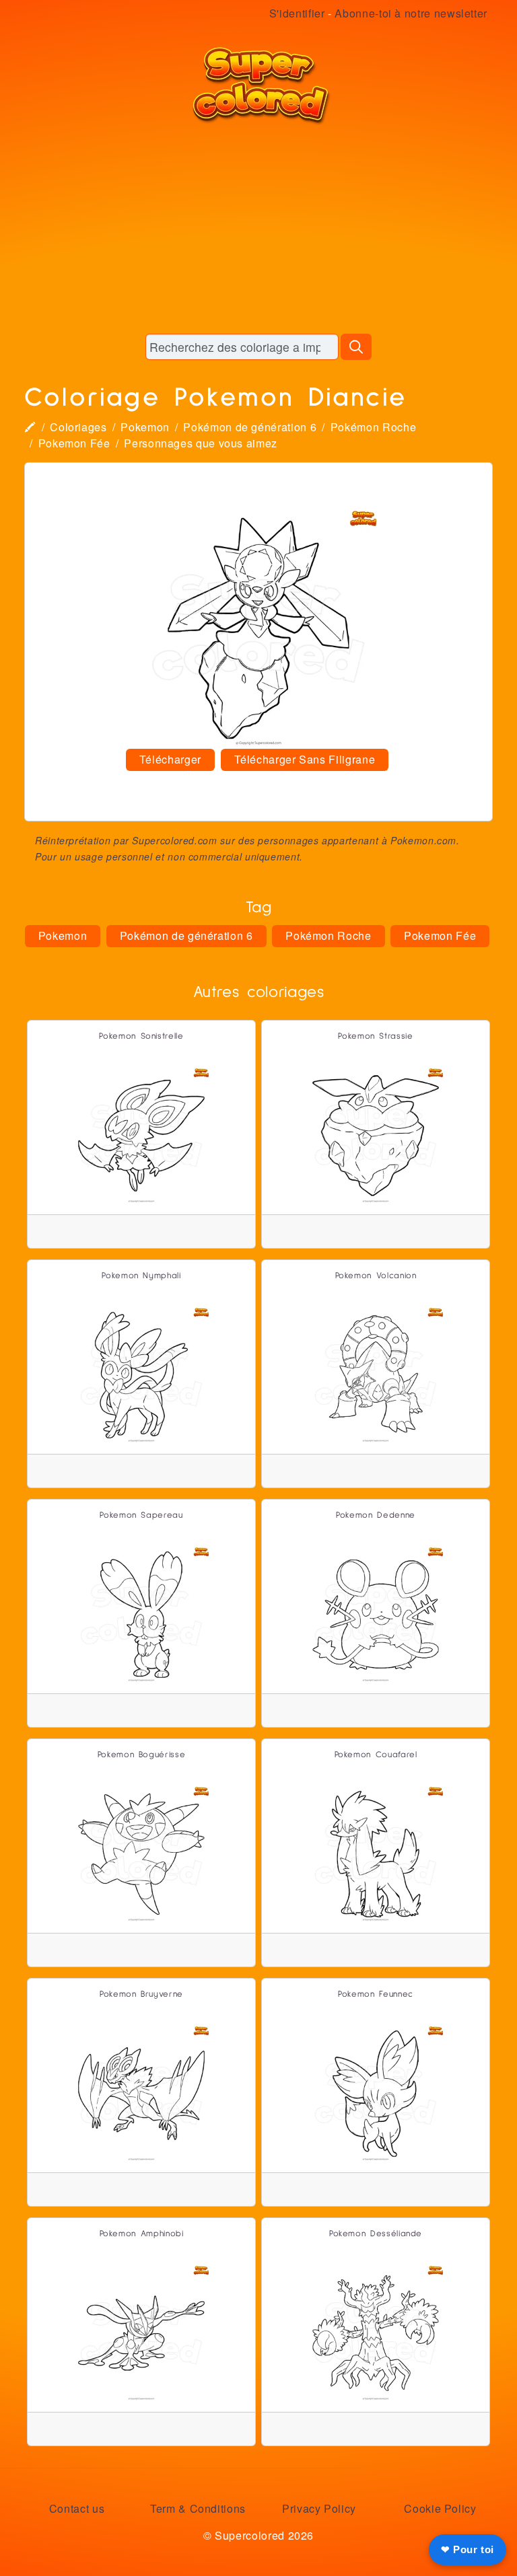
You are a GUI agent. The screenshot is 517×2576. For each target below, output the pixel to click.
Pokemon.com (423, 840)
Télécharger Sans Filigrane (305, 759)
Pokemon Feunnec (376, 1994)
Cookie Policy (440, 2508)
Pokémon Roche (373, 427)
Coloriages (78, 427)
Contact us (77, 2508)
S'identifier (297, 13)
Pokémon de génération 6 (250, 427)
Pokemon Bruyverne (141, 1994)
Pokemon (145, 427)
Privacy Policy (319, 2508)
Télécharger (170, 759)
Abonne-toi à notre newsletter (411, 13)
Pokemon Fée (74, 443)
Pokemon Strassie (375, 1036)
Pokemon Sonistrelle (141, 1036)
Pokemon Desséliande (376, 2234)
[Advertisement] (258, 229)
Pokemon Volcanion (376, 1276)
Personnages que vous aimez (201, 443)
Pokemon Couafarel (376, 1755)
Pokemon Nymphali (141, 1276)
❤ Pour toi (468, 2549)
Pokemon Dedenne (376, 1515)
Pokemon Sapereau (141, 1515)
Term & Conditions (198, 2508)
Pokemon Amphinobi (142, 2234)
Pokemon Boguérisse (142, 1755)
